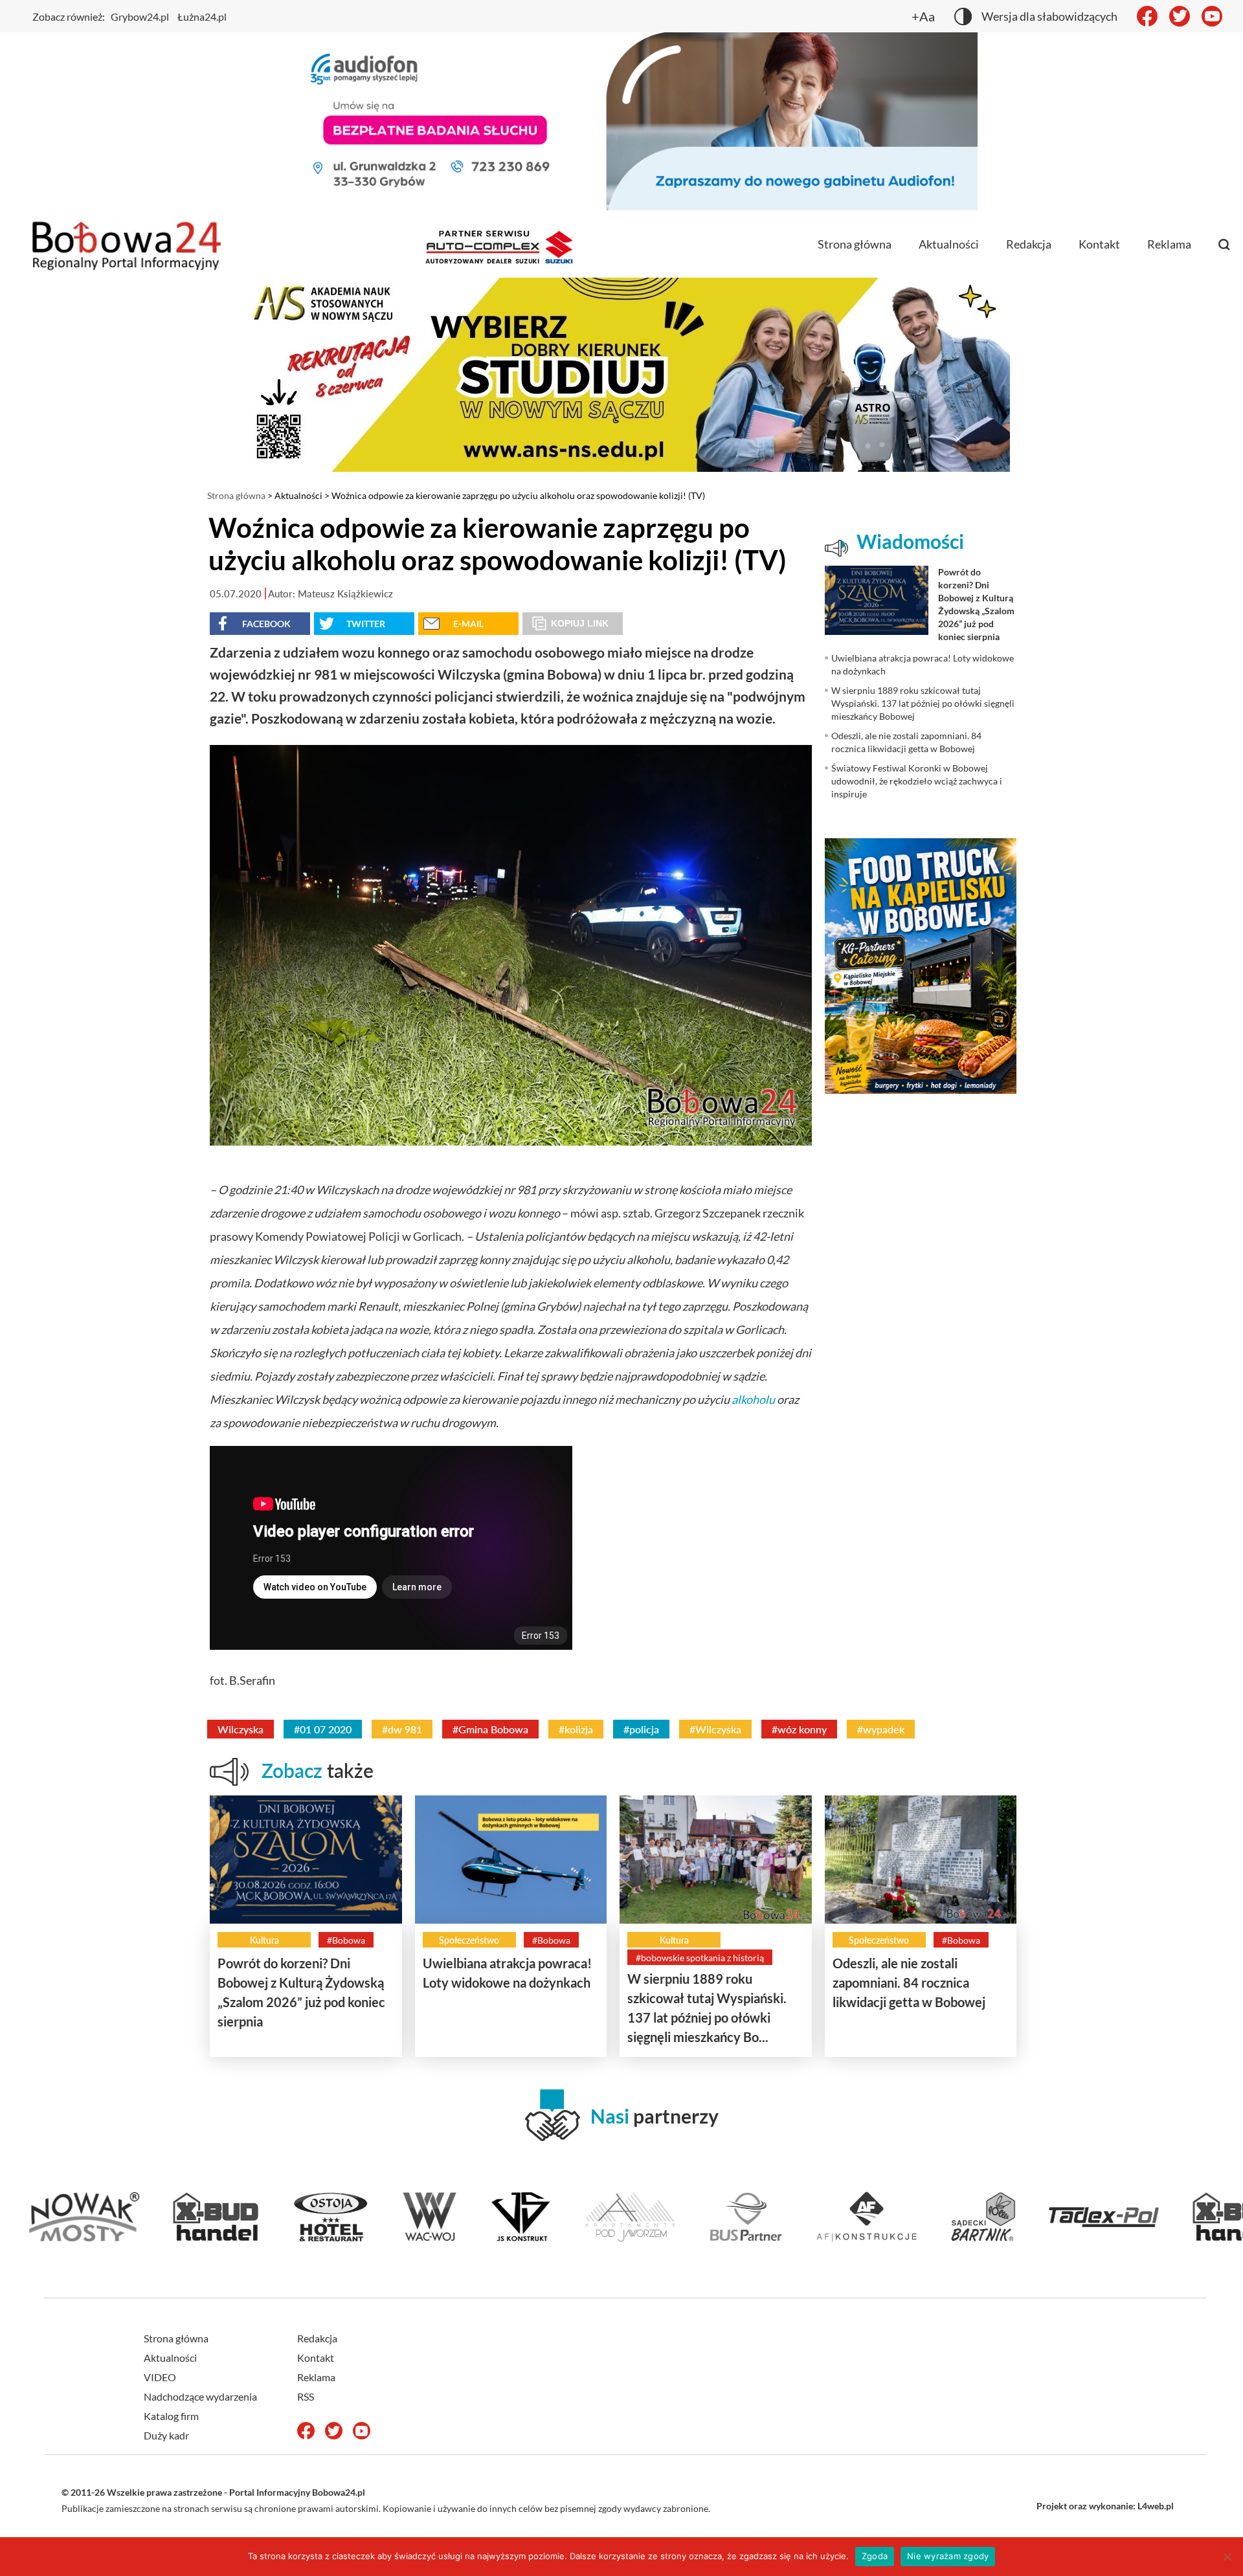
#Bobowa (346, 1940)
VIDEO (160, 2377)
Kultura (264, 1940)
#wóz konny (799, 1729)
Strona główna (855, 244)
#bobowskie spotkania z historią (700, 1958)
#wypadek (881, 1729)
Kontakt (1099, 244)
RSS (306, 2396)
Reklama (1169, 244)
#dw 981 (402, 1729)
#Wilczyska (715, 1729)
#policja (641, 1729)
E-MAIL (468, 624)
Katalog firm (171, 2416)
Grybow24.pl (140, 17)
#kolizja (576, 1729)
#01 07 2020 (323, 1729)
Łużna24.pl (202, 17)
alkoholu (753, 1399)
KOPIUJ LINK (580, 623)
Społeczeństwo (469, 1940)
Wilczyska (241, 1729)
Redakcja (1029, 244)
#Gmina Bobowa (490, 1729)
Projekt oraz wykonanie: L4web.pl (1105, 2506)
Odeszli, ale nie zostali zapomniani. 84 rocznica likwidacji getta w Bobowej (909, 1982)
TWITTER (366, 624)
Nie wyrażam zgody (948, 2556)
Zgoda (875, 2556)
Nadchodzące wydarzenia (200, 2396)
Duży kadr (166, 2435)
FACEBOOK (266, 624)
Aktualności (949, 244)
